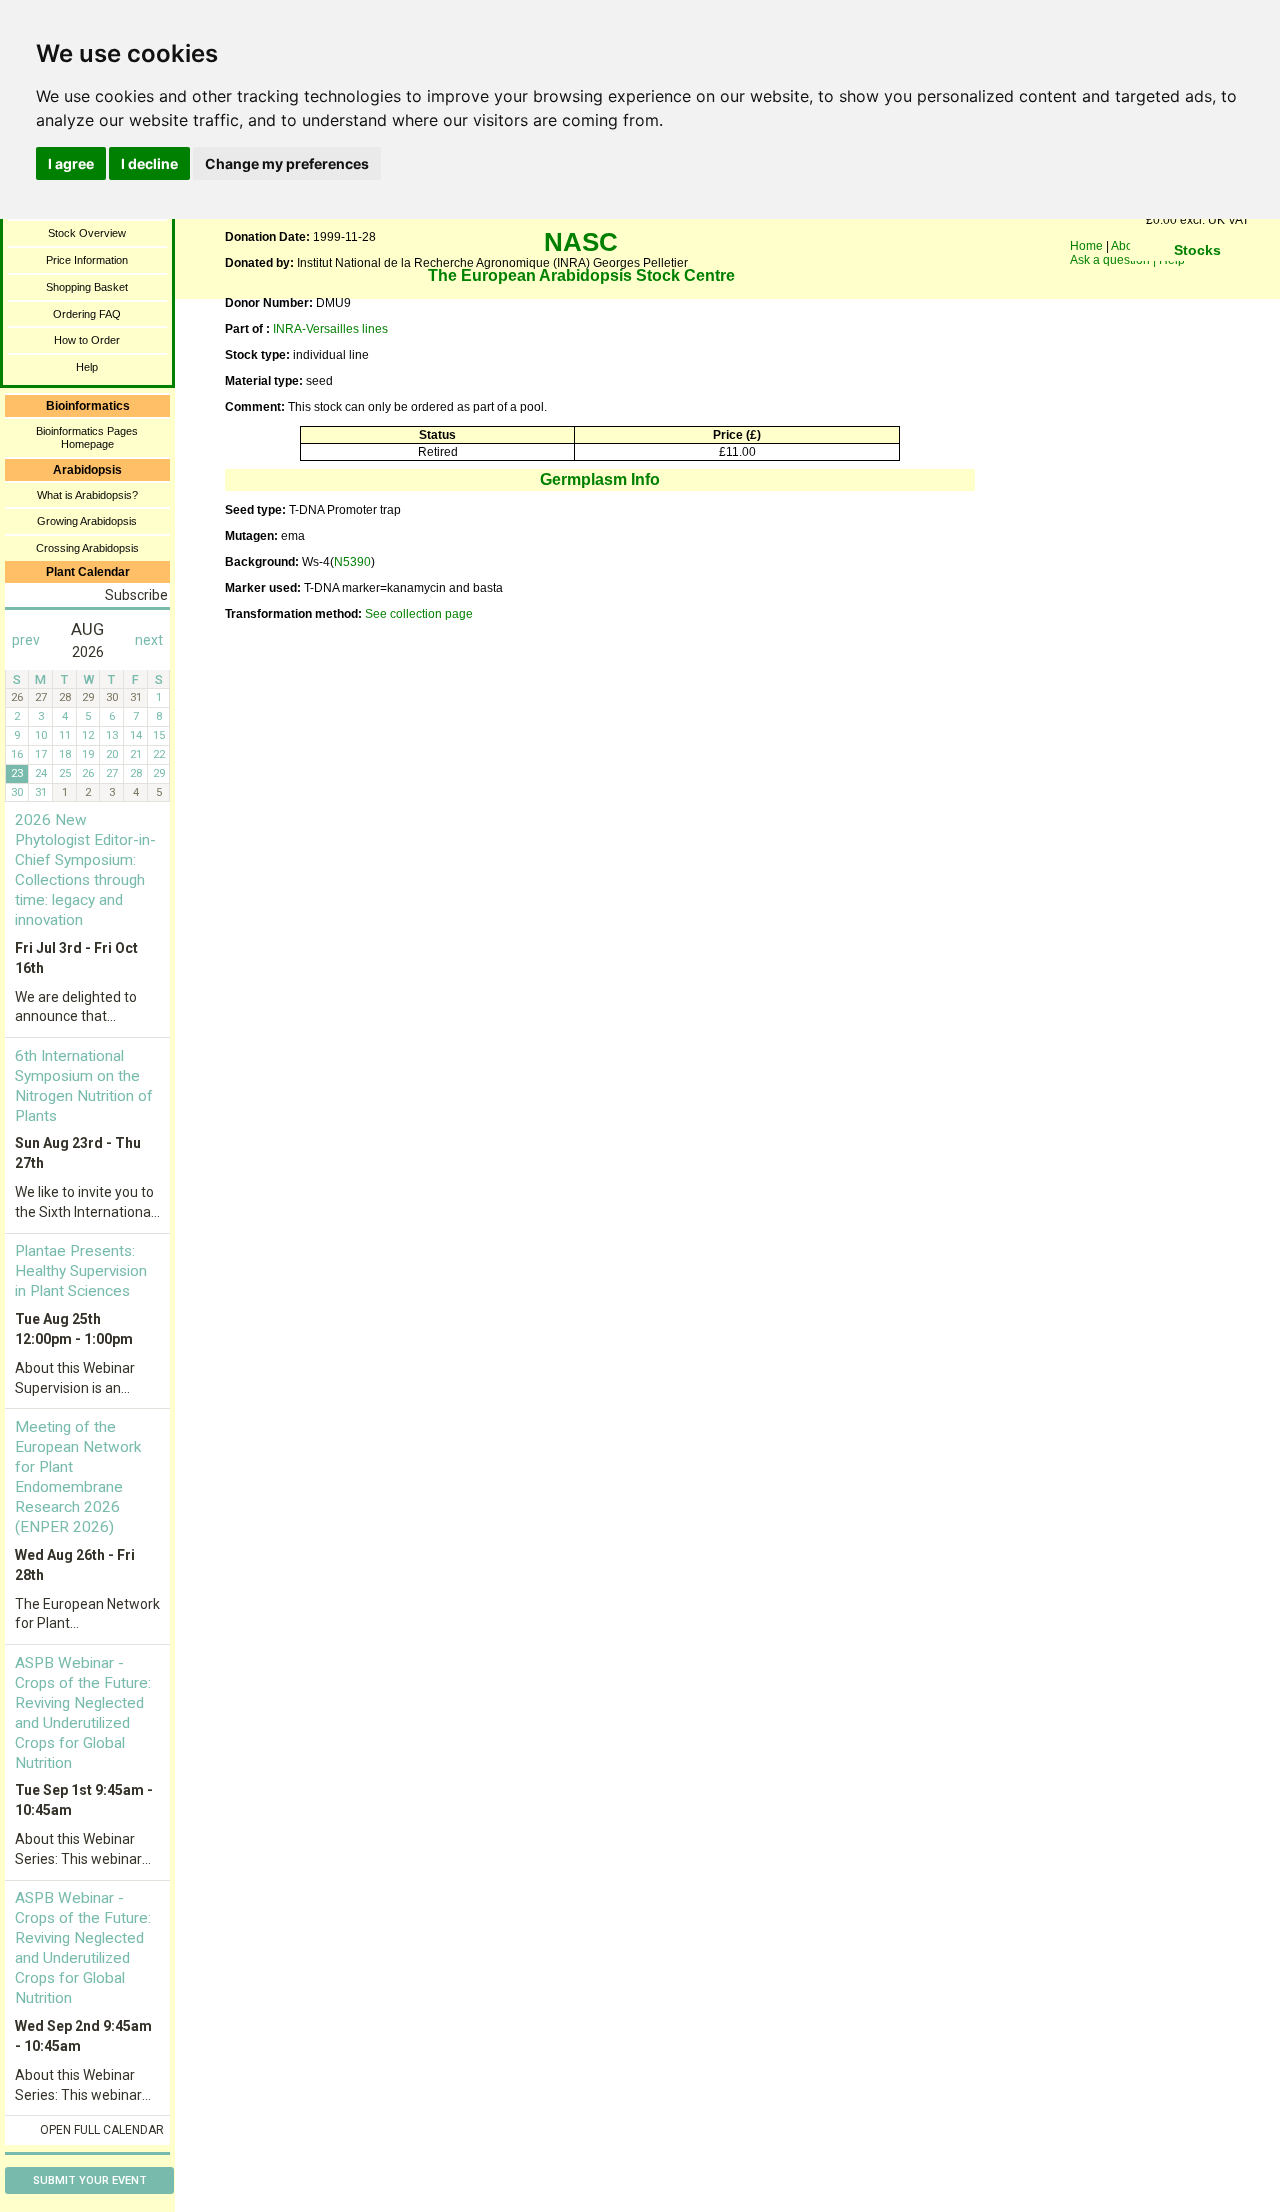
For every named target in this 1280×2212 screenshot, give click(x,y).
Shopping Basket (87, 287)
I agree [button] (71, 163)
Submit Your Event (90, 2180)
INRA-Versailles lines (330, 329)
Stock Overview (87, 233)
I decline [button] (149, 163)
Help (87, 367)
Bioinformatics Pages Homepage (87, 437)
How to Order (87, 340)
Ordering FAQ (87, 314)
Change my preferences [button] (287, 163)
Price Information (87, 260)
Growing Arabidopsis (87, 521)
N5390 (352, 562)
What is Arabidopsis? (87, 495)
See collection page (419, 614)
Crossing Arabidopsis (87, 548)
